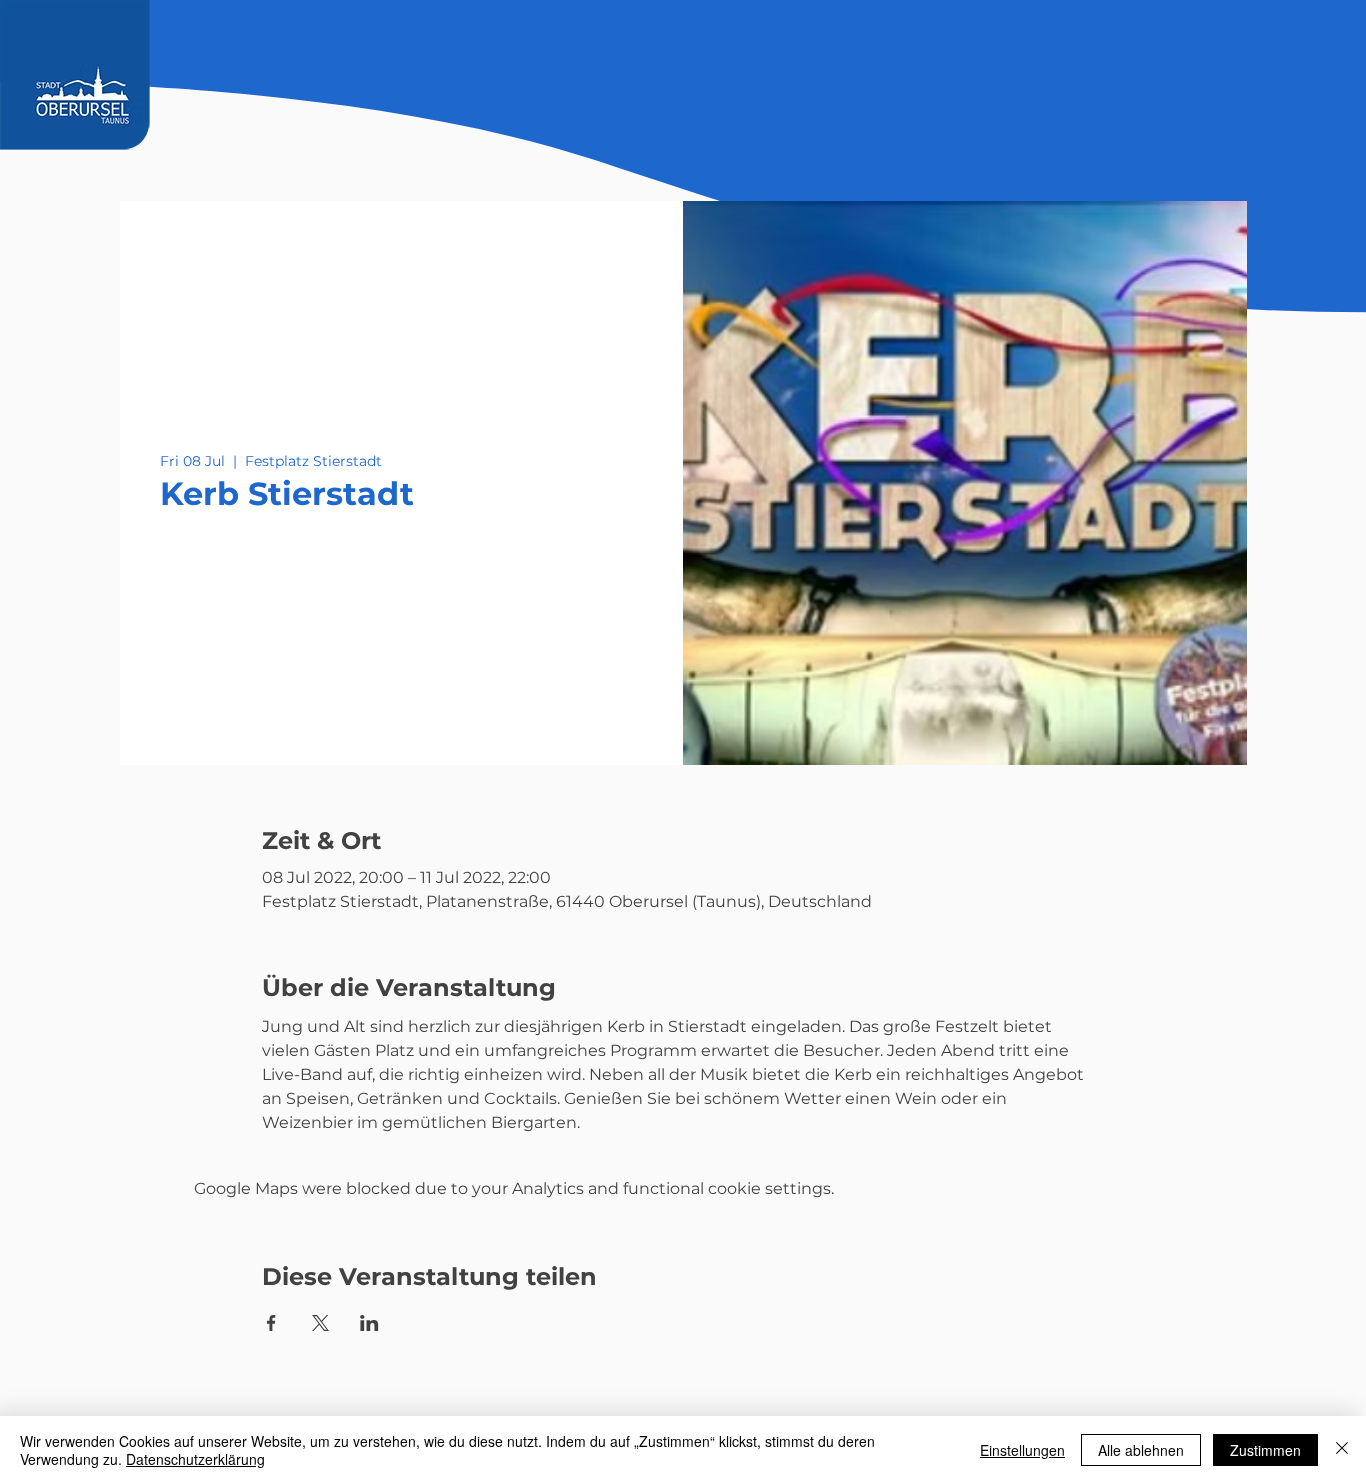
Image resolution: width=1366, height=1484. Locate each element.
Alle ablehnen (1141, 1450)
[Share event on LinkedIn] (369, 1323)
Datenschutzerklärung (195, 1459)
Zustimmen (1265, 1450)
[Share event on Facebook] (271, 1323)
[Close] (1342, 1450)
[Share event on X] (320, 1323)
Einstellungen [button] (1022, 1450)
